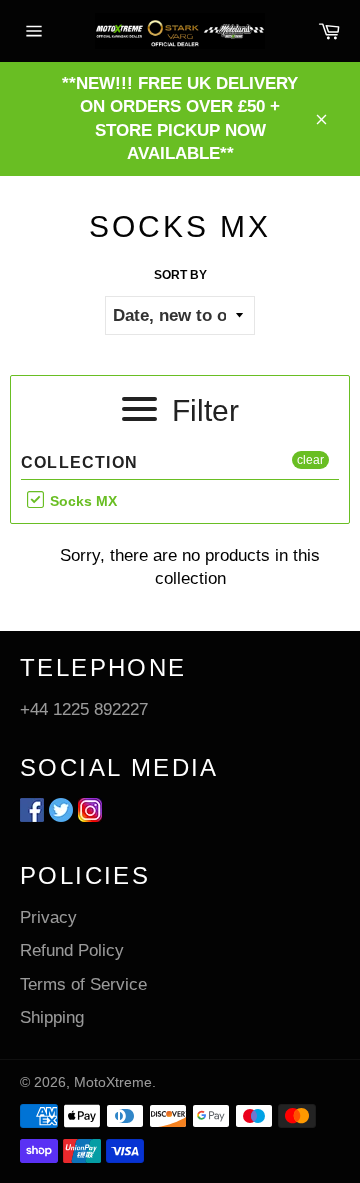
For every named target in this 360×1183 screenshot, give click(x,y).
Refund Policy (72, 950)
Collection (79, 462)
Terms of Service (83, 984)
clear (310, 460)
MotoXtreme (113, 1082)
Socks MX (81, 501)
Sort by (180, 275)
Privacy (48, 917)
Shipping (52, 1017)
